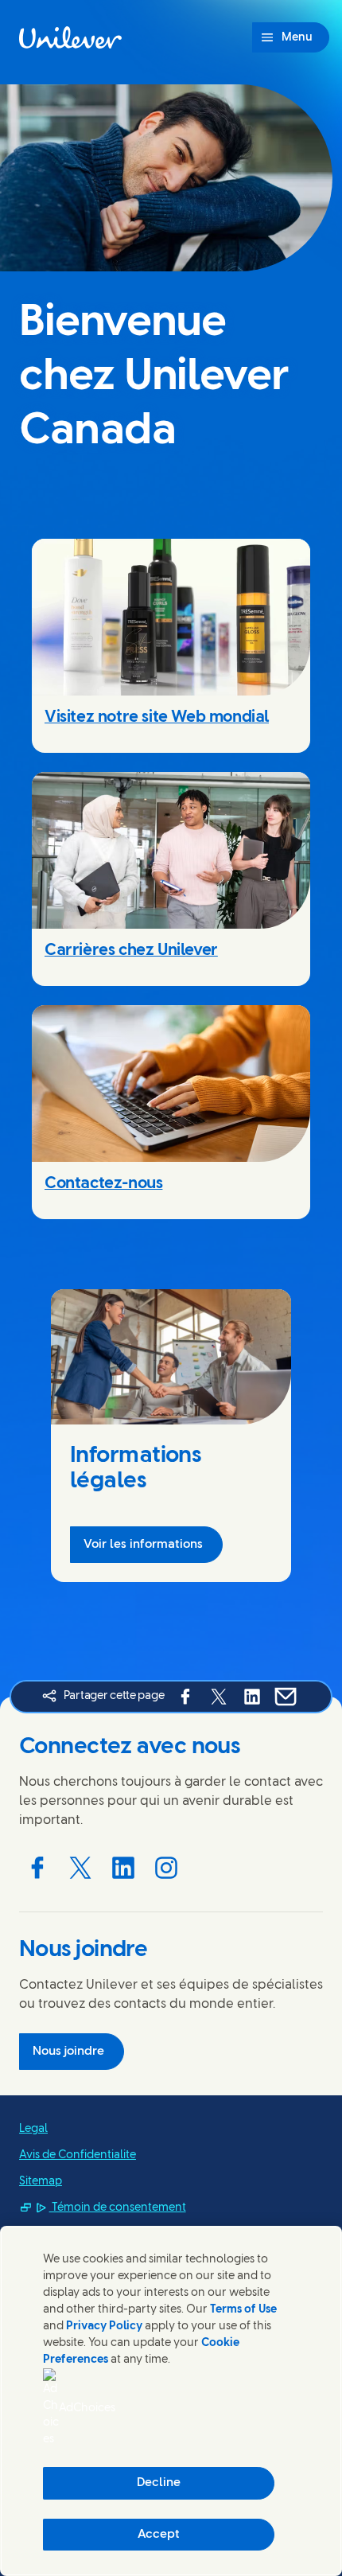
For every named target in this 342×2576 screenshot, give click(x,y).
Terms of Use (243, 2310)
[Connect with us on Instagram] (166, 1868)
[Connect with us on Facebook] (37, 1868)
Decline (159, 2483)
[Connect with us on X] (80, 1868)
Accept (159, 2535)
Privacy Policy (104, 2327)
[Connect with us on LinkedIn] (123, 1868)
